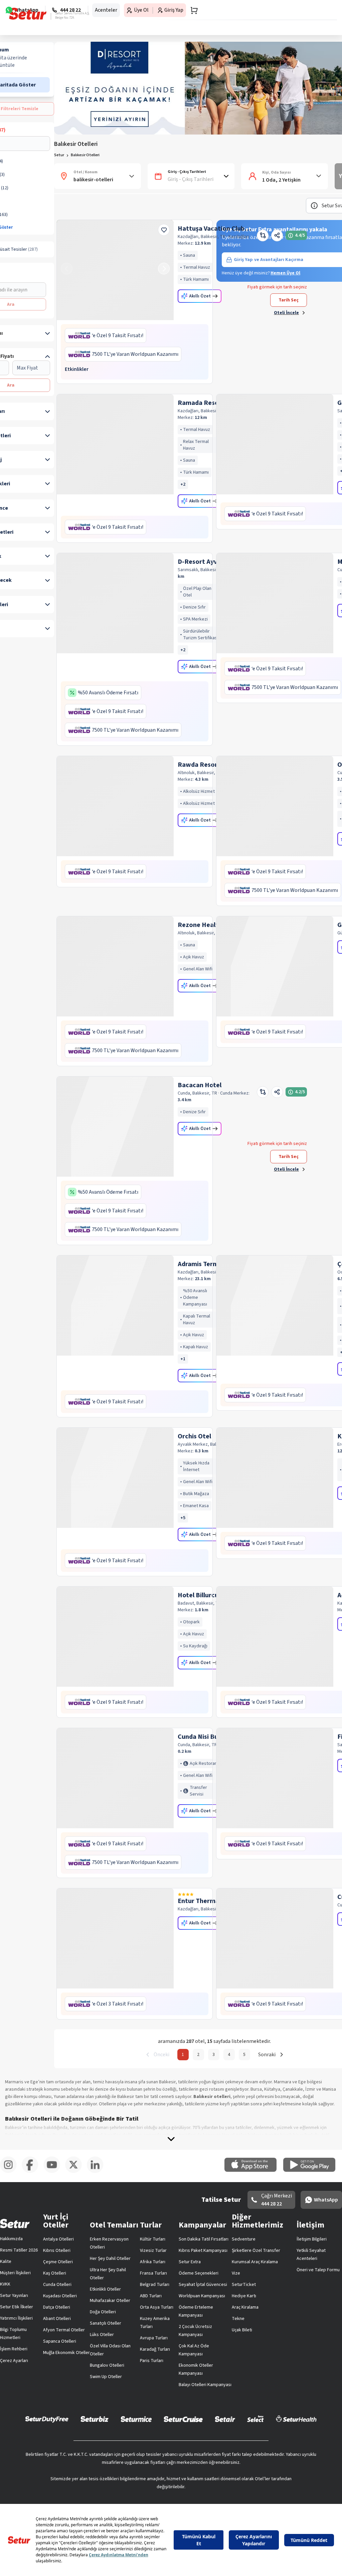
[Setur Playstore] (313, 2170)
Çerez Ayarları (14, 2361)
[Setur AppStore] (254, 2170)
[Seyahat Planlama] (192, 10)
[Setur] (28, 14)
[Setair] (225, 2419)
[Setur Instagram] (11, 2172)
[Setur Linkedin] (98, 2172)
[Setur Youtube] (54, 2172)
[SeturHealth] (296, 2419)
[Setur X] (76, 2172)
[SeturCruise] (183, 2419)
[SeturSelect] (255, 2419)
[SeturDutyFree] (47, 2419)
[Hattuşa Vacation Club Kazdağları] (115, 270)
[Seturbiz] (95, 2419)
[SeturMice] (136, 2419)
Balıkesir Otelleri (85, 155)
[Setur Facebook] (33, 2172)
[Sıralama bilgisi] (314, 206)
